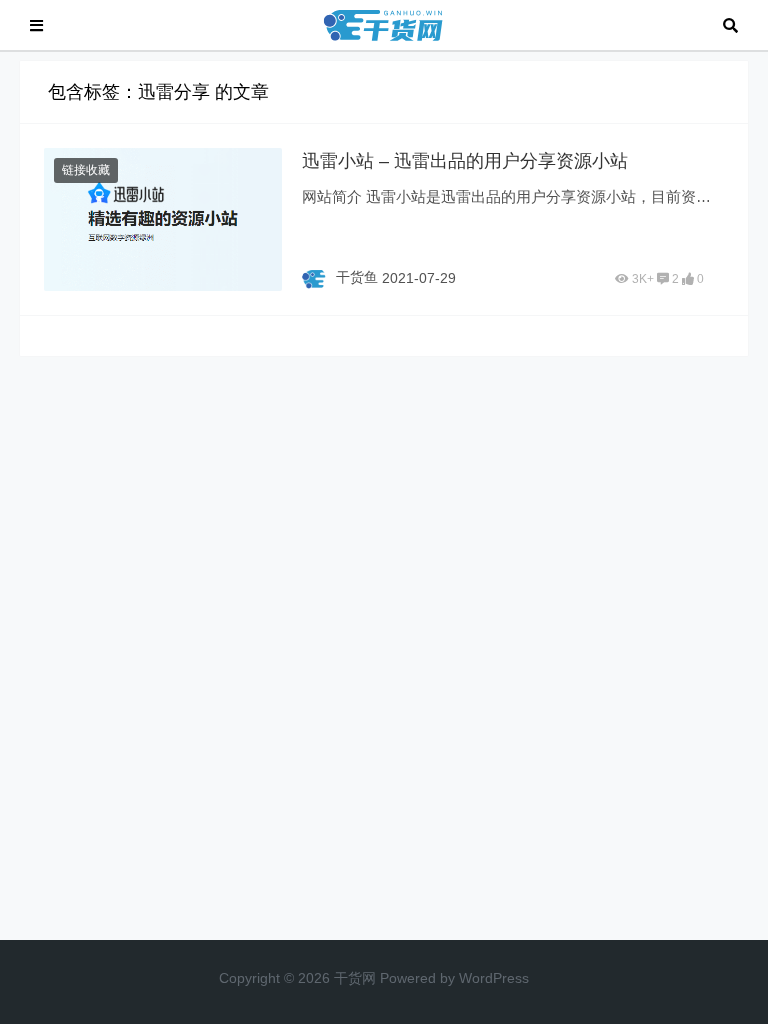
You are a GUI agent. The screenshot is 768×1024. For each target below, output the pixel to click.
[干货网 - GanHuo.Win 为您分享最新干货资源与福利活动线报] (383, 23)
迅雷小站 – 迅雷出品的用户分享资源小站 (465, 161)
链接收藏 (86, 170)
